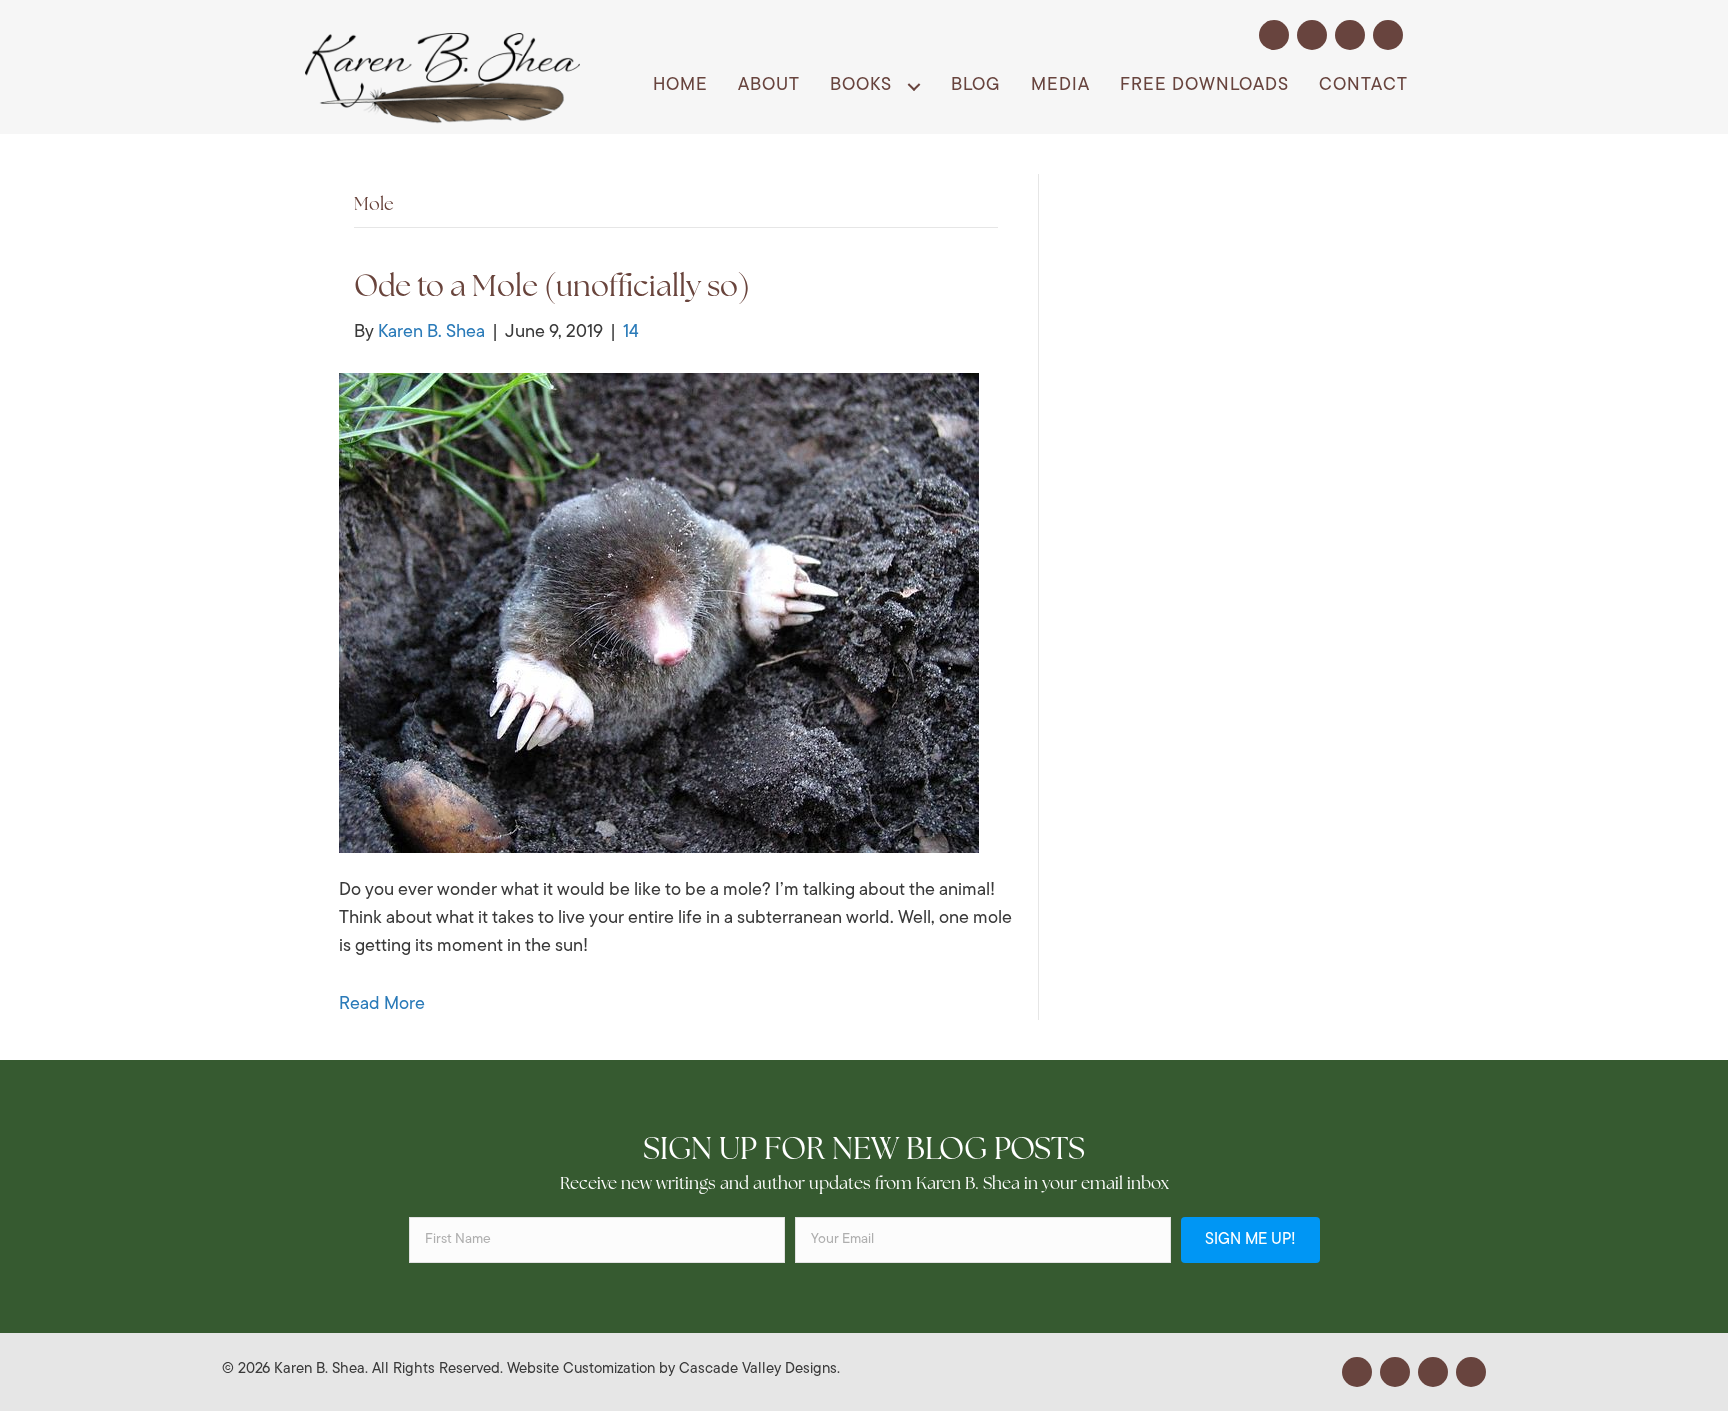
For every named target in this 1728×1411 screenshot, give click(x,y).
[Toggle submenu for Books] (913, 86)
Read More (382, 1005)
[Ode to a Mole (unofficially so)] (659, 614)
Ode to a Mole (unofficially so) (552, 288)
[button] (1274, 35)
